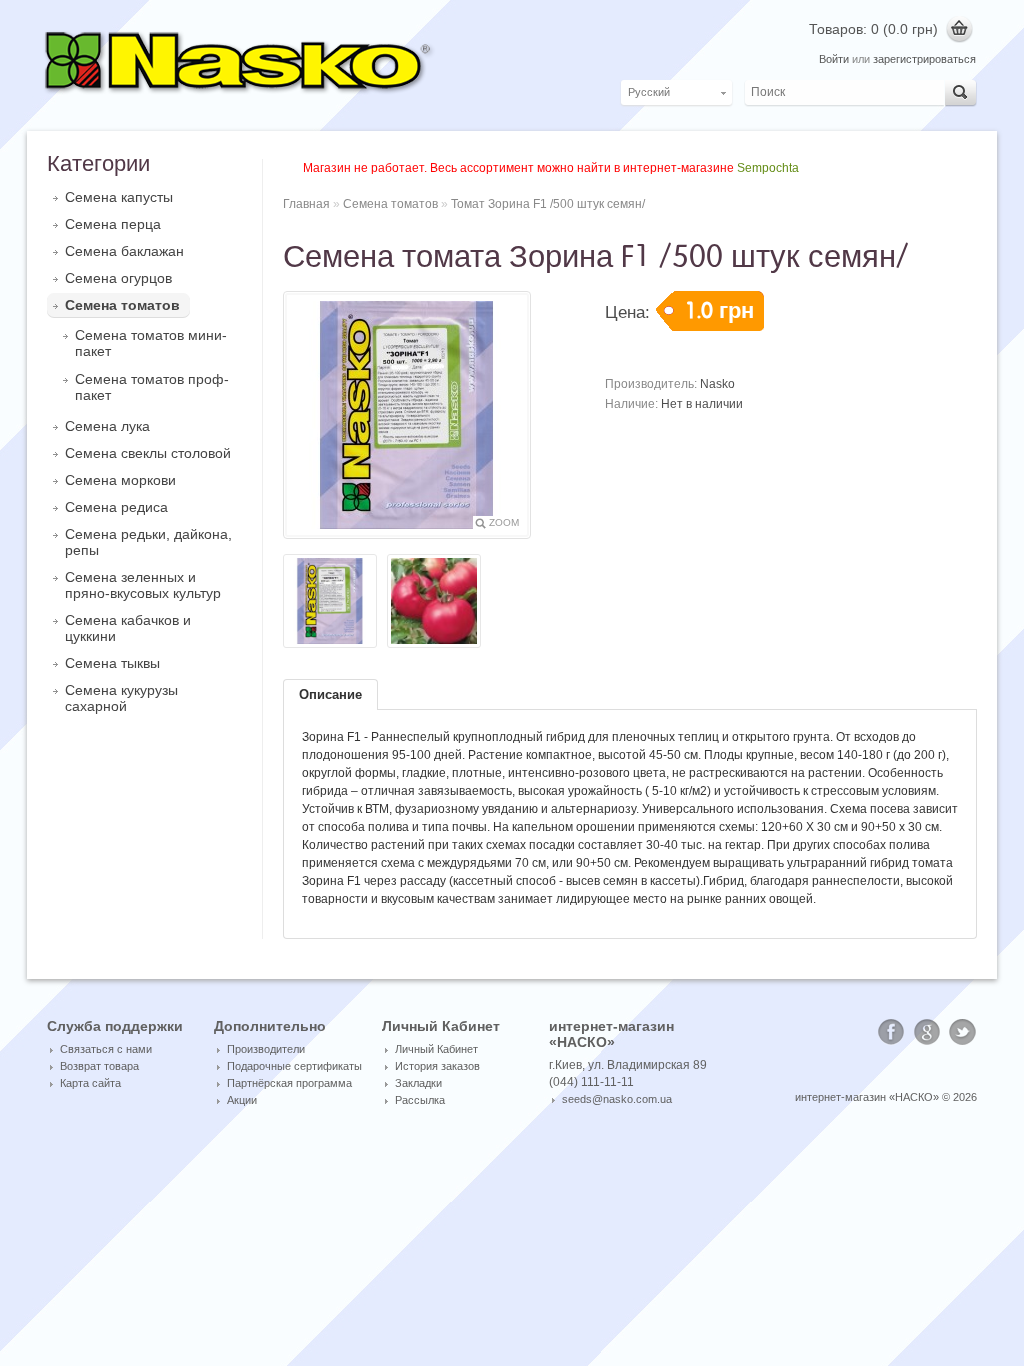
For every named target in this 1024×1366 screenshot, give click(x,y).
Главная (306, 204)
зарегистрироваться (924, 59)
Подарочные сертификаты (294, 1066)
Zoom (504, 522)
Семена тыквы (112, 663)
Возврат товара (99, 1066)
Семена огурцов (118, 278)
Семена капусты (119, 197)
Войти (834, 59)
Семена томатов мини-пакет (151, 343)
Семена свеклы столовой (148, 453)
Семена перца (113, 224)
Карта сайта (90, 1083)
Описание (330, 694)
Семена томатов (122, 305)
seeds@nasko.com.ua (617, 1099)
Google (927, 1032)
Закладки (418, 1083)
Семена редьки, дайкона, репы (148, 542)
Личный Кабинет (436, 1049)
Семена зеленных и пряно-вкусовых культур (143, 585)
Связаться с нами (106, 1049)
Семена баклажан (124, 251)
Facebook (891, 1032)
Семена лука (107, 426)
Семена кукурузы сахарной (121, 698)
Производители (266, 1049)
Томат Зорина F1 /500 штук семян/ (548, 204)
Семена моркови (120, 480)
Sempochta (768, 168)
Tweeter (963, 1032)
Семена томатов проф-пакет (152, 387)
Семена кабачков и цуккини (128, 628)
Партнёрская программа (289, 1083)
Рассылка (420, 1100)
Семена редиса (116, 507)
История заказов (437, 1066)
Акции (242, 1100)
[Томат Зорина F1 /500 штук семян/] (330, 602)
